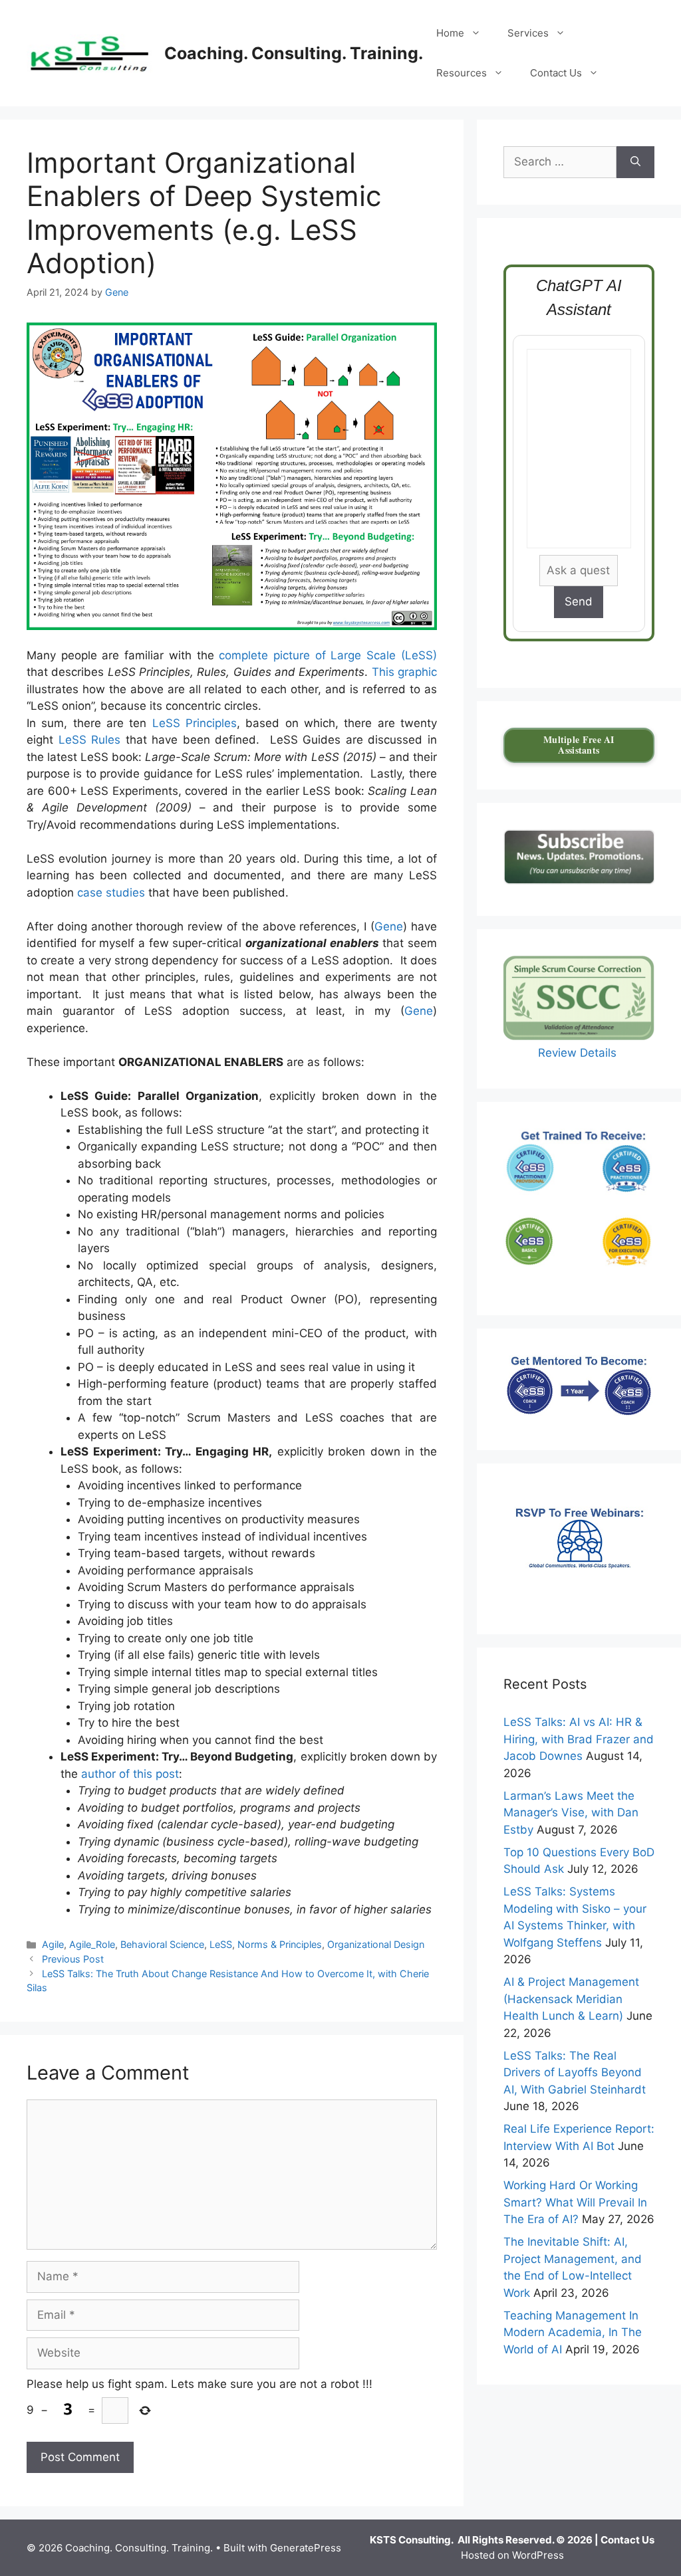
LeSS (221, 1944)
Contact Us (556, 73)
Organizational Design (376, 1944)
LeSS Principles (195, 723)
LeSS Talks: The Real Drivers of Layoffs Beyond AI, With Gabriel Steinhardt (575, 2073)
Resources (462, 73)
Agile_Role (92, 1944)
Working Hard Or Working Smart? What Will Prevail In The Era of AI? (575, 2202)
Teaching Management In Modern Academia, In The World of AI (573, 2332)
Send (579, 601)
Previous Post (73, 1959)
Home (450, 33)
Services (528, 33)
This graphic (404, 672)
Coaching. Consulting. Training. (294, 53)
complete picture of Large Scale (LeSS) (328, 655)
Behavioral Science (162, 1944)
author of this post (130, 1774)
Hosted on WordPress (512, 2555)
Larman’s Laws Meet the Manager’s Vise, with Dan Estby (571, 1813)
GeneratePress (306, 2548)
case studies (111, 893)
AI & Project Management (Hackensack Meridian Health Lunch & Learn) (571, 1999)
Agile (53, 1944)
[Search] (635, 162)
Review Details (579, 1053)
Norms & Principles (280, 1944)
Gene (389, 926)
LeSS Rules (90, 740)
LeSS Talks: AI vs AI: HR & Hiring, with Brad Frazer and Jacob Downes (579, 1739)
